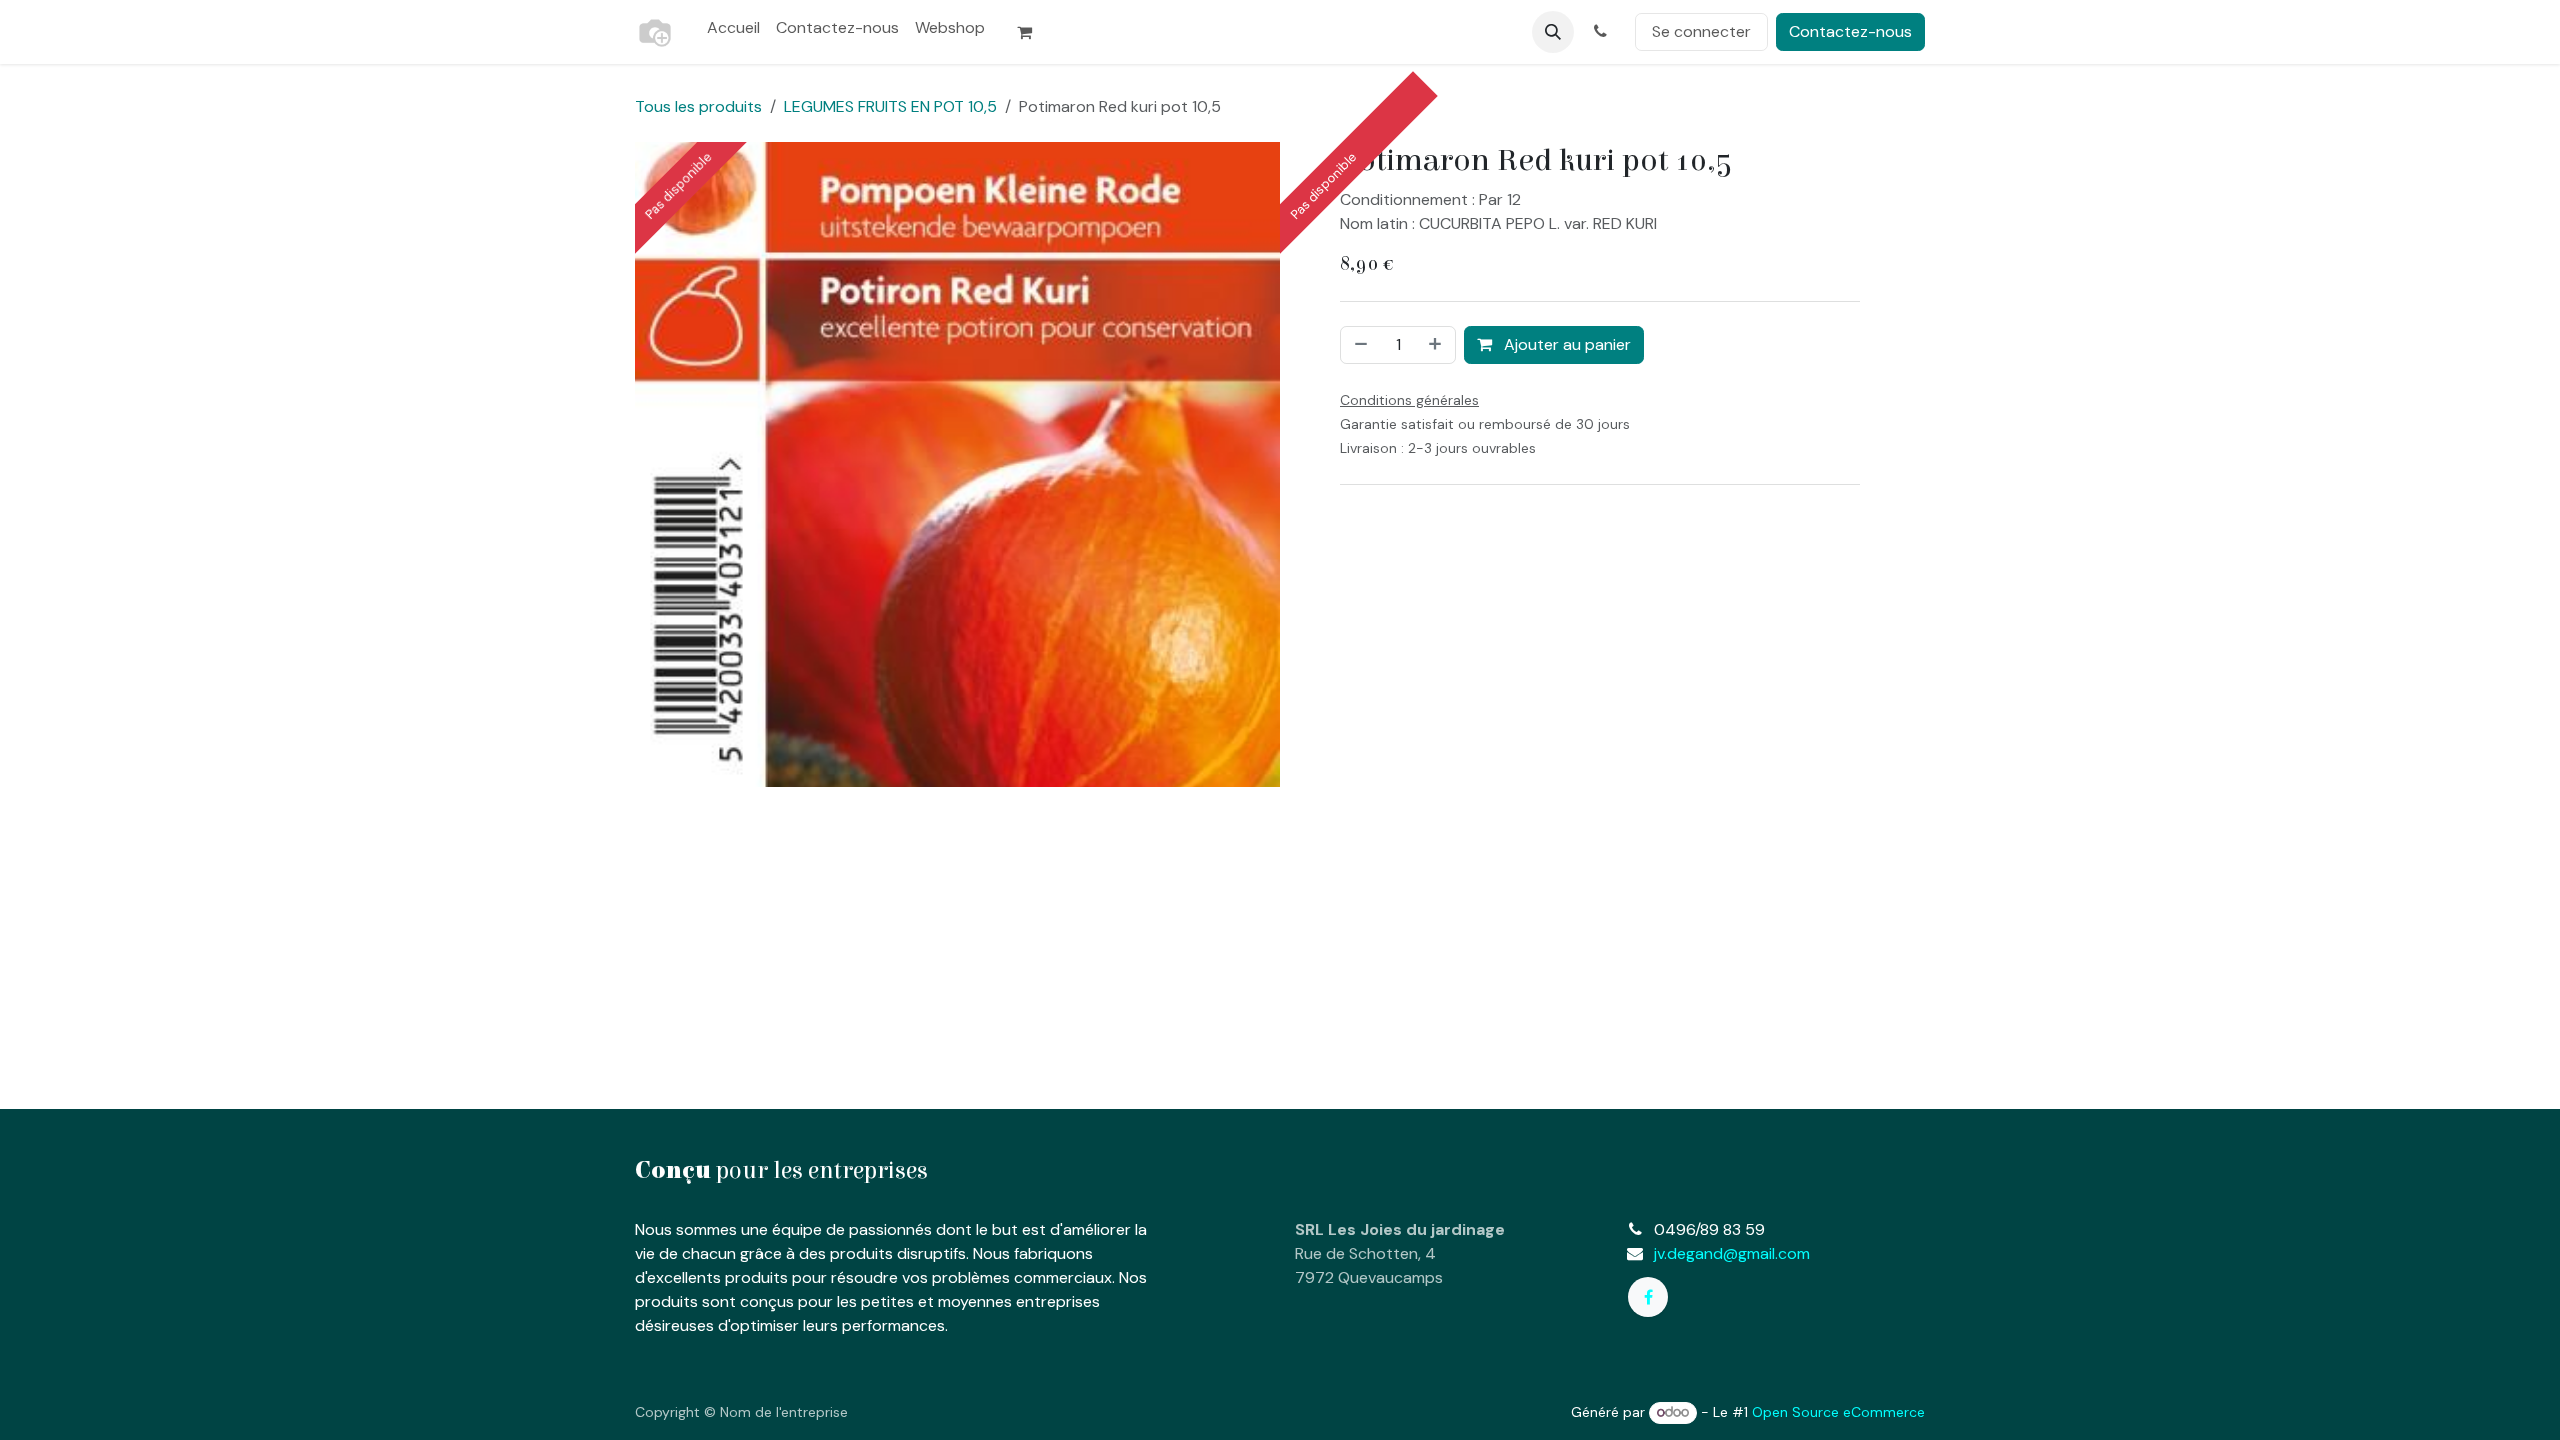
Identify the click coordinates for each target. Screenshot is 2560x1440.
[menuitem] (733, 28)
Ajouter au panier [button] (1565, 344)
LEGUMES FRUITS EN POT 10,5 (890, 106)
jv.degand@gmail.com (1732, 1253)
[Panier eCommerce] (1033, 32)
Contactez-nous (1850, 31)
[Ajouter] (1437, 345)
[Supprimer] (1359, 345)
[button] (1553, 32)
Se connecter (1701, 31)
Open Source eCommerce (1838, 1412)
